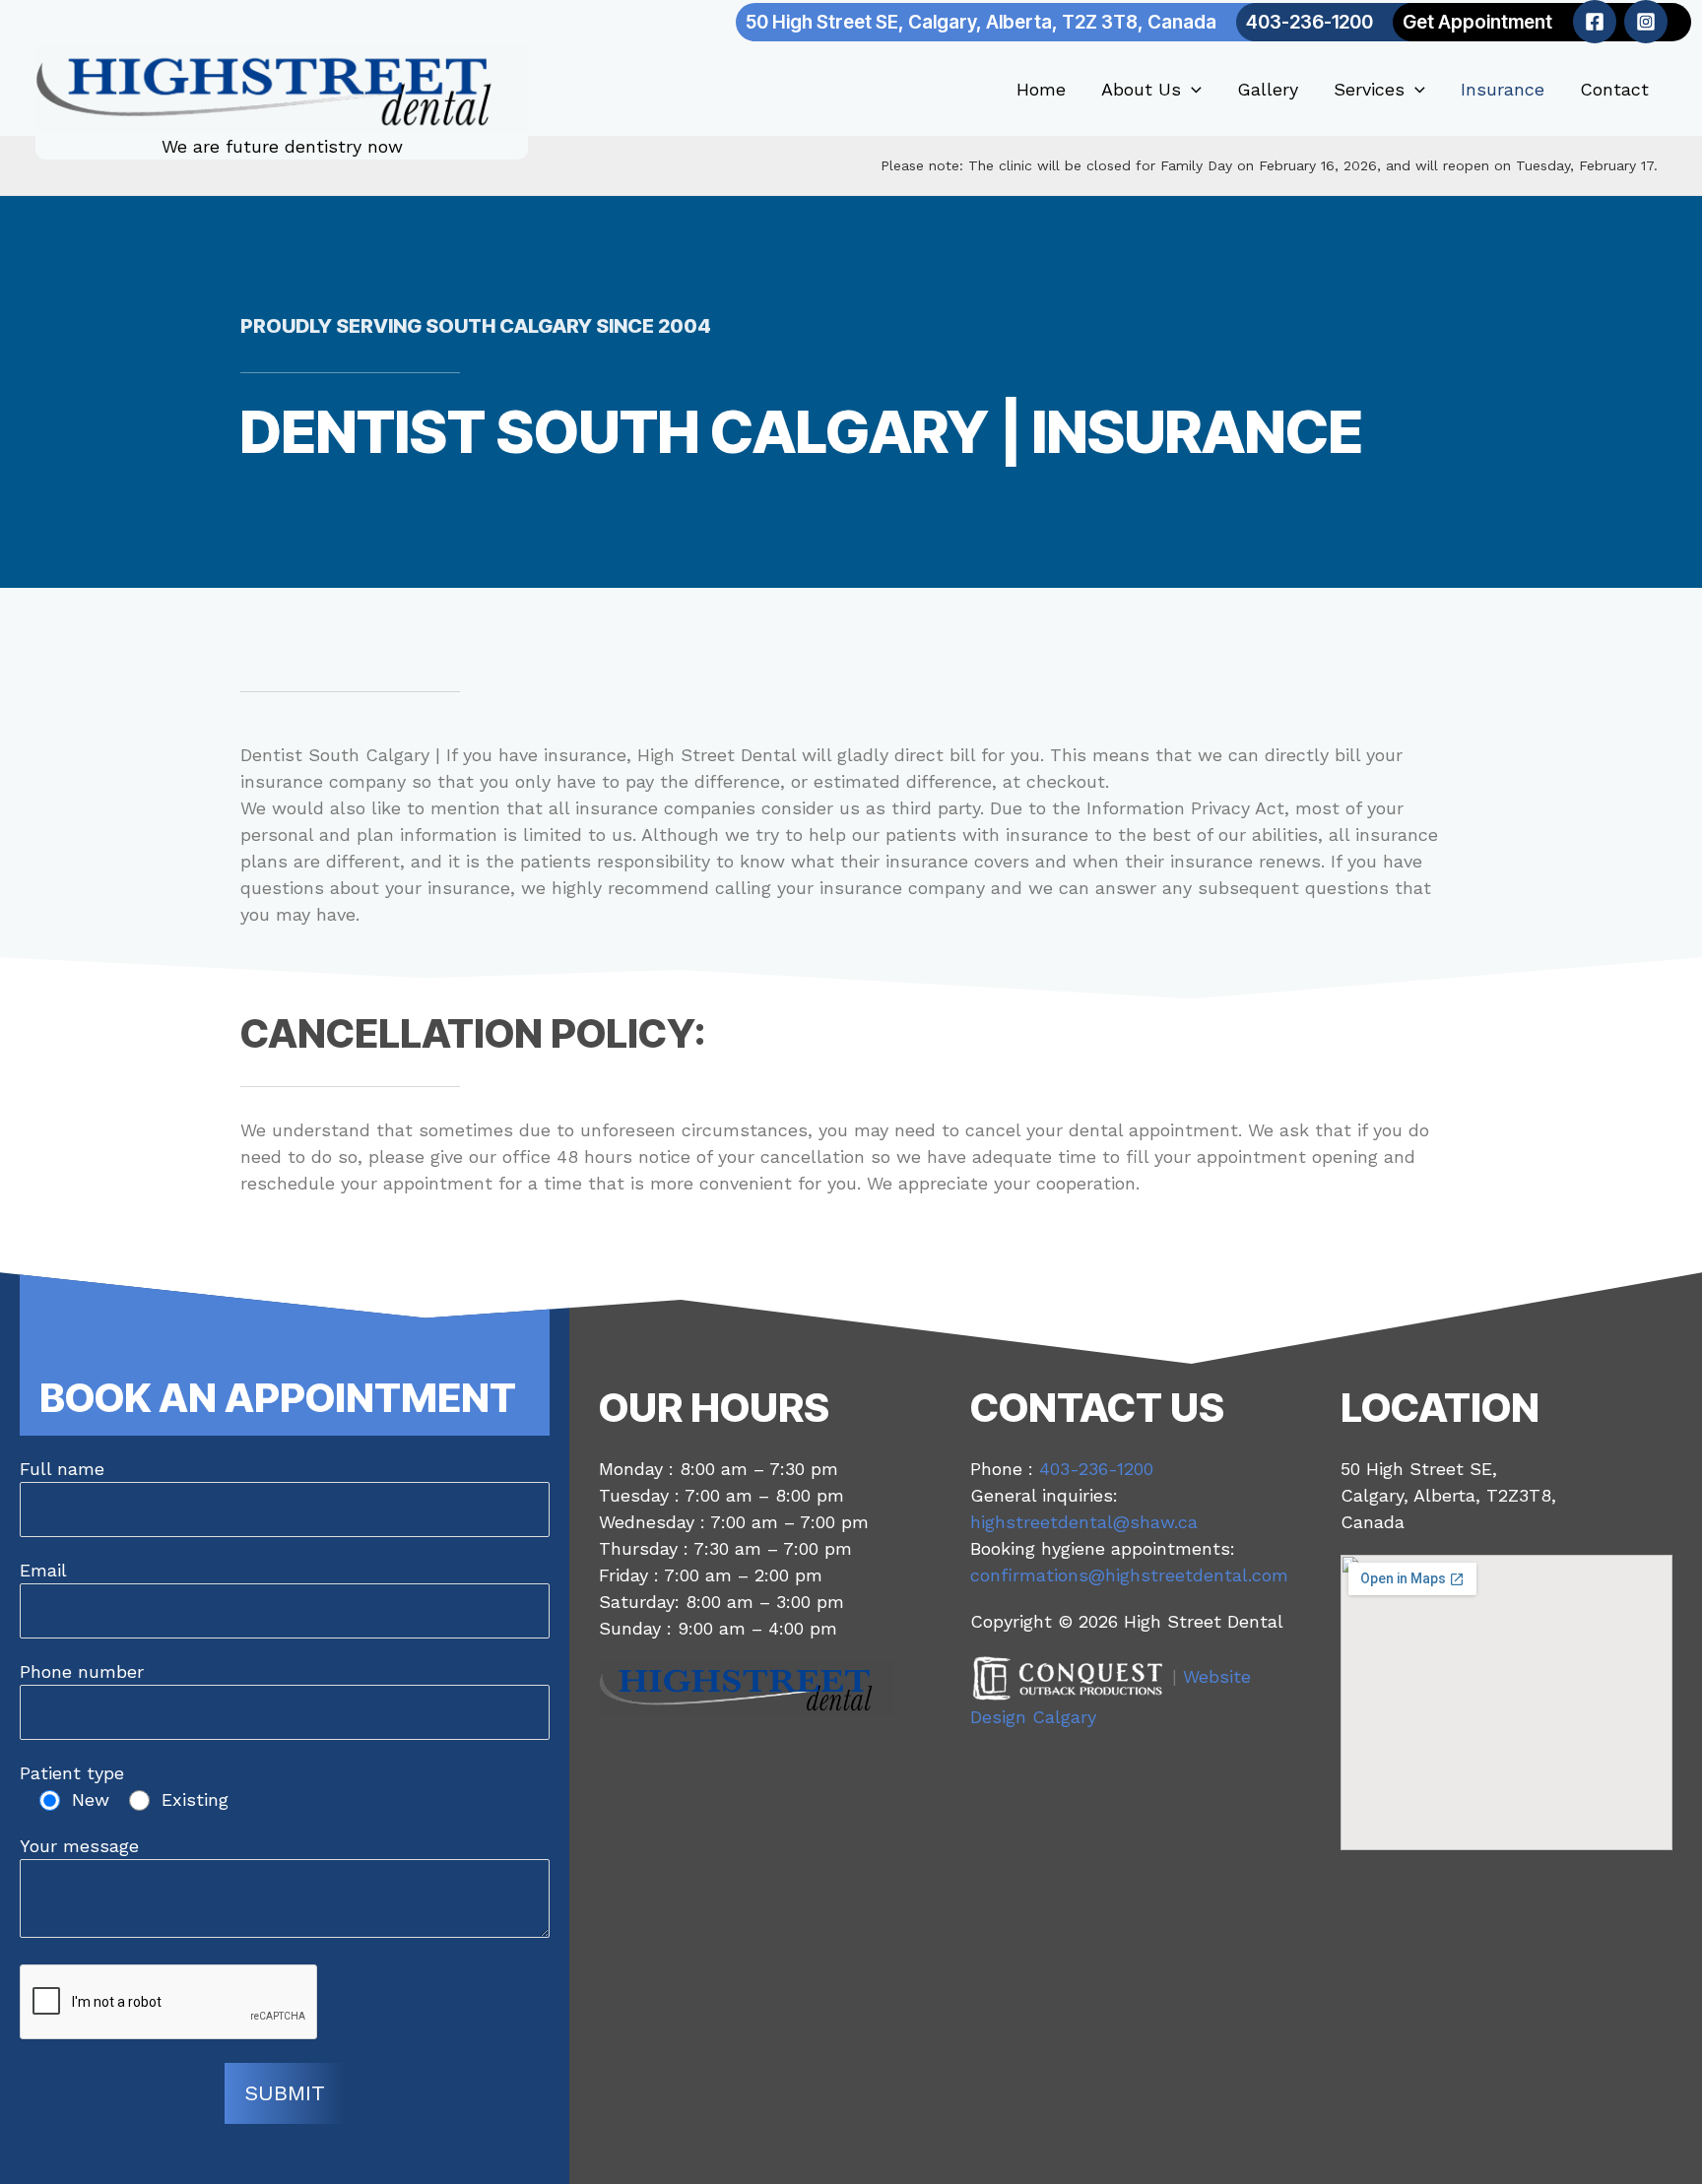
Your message (79, 1846)
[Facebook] (1595, 22)
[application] (1191, 90)
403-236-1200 (1096, 1469)
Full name (62, 1469)
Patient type (72, 1773)
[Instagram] (1646, 22)
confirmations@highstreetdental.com (1129, 1575)
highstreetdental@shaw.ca (1084, 1522)
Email (43, 1570)
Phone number (82, 1671)
